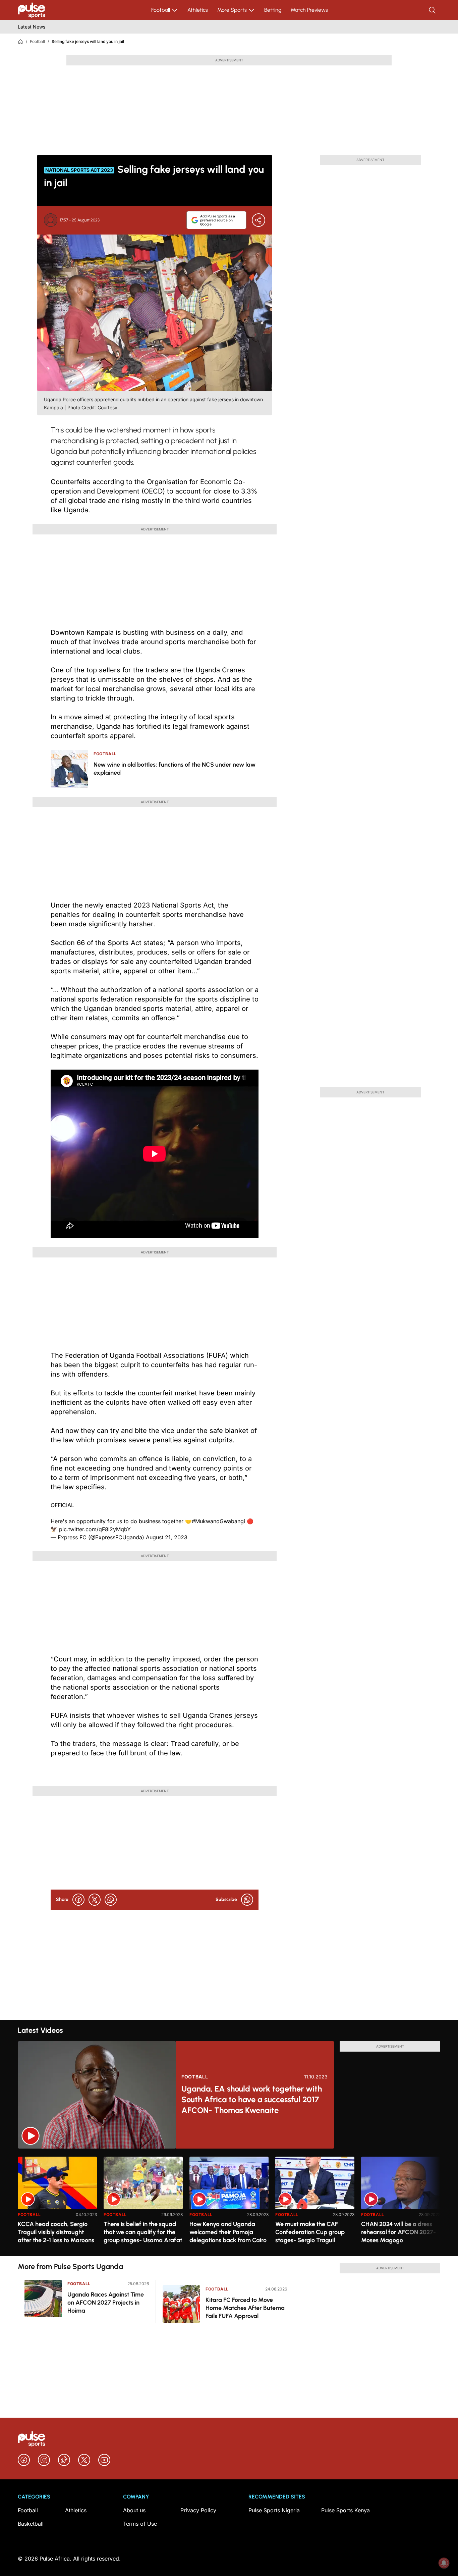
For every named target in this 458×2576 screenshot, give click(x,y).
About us (134, 2510)
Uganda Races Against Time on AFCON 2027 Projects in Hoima (106, 2303)
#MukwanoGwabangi (218, 1521)
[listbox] (229, 2202)
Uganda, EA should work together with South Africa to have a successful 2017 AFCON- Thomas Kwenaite (252, 2099)
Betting (273, 10)
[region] (229, 2202)
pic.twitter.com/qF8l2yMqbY (95, 1529)
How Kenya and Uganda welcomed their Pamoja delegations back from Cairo (228, 2232)
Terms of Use (140, 2524)
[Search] (433, 10)
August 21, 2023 (167, 1537)
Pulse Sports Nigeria (274, 2510)
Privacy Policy (198, 2510)
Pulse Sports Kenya (346, 2510)
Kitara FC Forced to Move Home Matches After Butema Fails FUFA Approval (245, 2308)
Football (161, 10)
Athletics (198, 10)
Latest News (32, 27)
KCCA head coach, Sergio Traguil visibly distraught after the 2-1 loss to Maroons (56, 2232)
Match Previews (309, 10)
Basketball (31, 2524)
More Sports (232, 10)
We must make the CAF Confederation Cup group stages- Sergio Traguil (310, 2232)
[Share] (259, 220)
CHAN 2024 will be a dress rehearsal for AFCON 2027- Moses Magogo (398, 2232)
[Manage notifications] (444, 2563)
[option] (57, 2204)
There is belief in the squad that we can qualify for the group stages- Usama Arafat (143, 2232)
